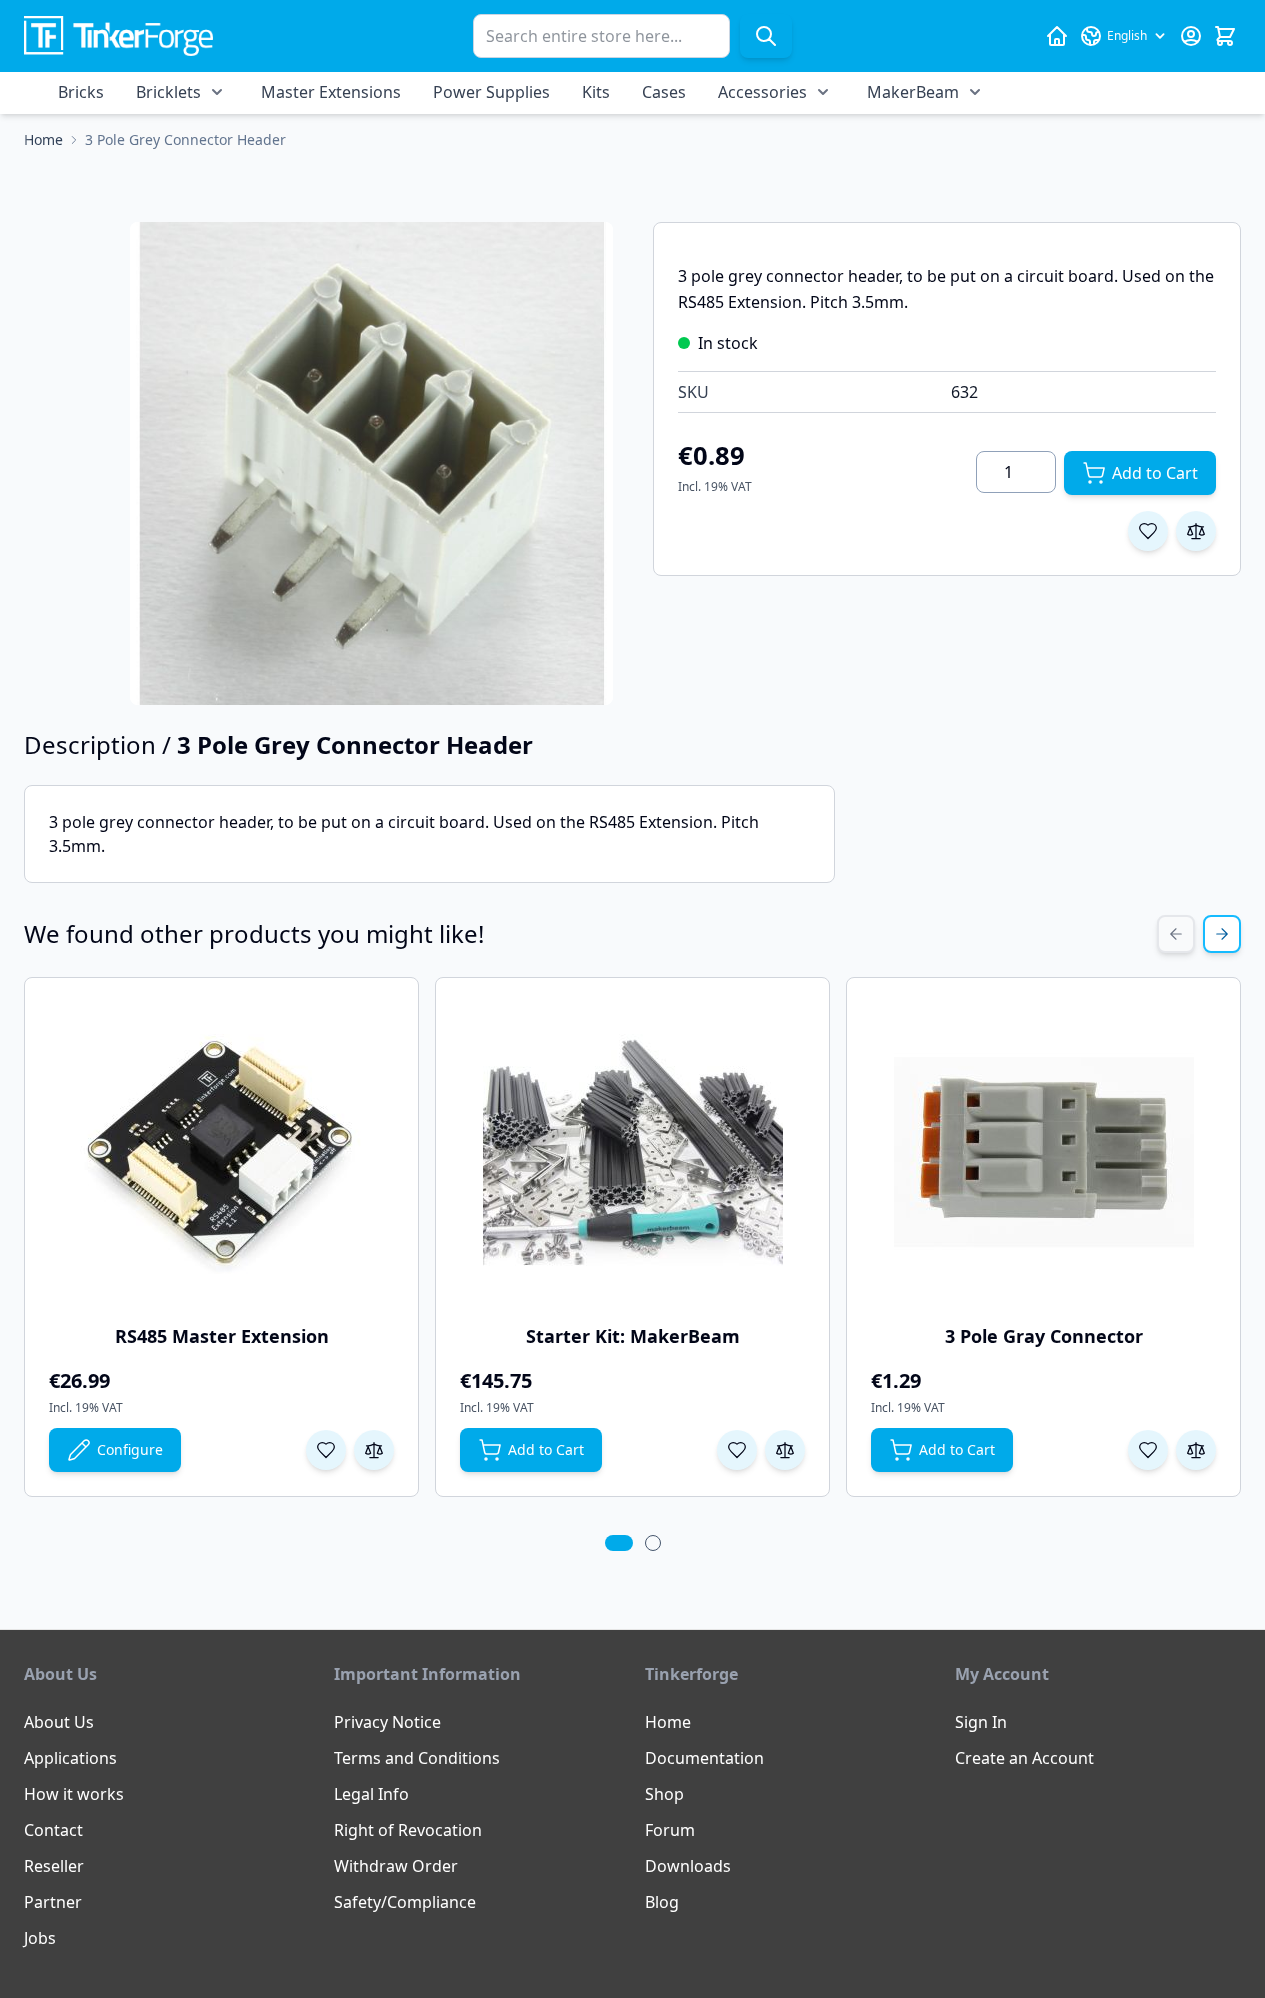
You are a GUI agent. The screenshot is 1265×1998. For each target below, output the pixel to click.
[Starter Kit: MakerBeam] (633, 1152)
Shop (664, 1794)
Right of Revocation (408, 1830)
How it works (74, 1794)
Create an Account (1024, 1758)
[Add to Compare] (1196, 531)
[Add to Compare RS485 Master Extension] (374, 1450)
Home (668, 1722)
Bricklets (168, 92)
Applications (70, 1758)
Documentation (704, 1758)
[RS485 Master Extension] (222, 1152)
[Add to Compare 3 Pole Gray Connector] (1196, 1450)
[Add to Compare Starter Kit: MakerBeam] (785, 1450)
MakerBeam (913, 92)
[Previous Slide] (1176, 934)
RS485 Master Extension (222, 1336)
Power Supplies (491, 92)
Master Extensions (331, 92)
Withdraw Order (396, 1866)
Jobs (40, 1938)
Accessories (762, 92)
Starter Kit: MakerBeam (633, 1336)
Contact (53, 1830)
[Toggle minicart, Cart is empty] (1225, 36)
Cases (664, 92)
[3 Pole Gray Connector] (1044, 1152)
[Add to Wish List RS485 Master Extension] (326, 1450)
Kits (596, 92)
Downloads (688, 1866)
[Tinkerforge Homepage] (1057, 36)
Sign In (981, 1722)
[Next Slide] (1222, 934)
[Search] (766, 36)
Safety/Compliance (405, 1902)
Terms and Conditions (417, 1758)
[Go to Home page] (118, 36)
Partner (53, 1902)
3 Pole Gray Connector (1044, 1336)
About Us (59, 1722)
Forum (670, 1830)
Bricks (81, 92)
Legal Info (371, 1794)
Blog (662, 1902)
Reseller (54, 1866)
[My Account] (1191, 36)
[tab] (619, 1543)
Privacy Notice (387, 1722)
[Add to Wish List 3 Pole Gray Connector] (1148, 1450)
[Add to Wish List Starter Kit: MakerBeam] (737, 1450)
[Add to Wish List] (1148, 531)
